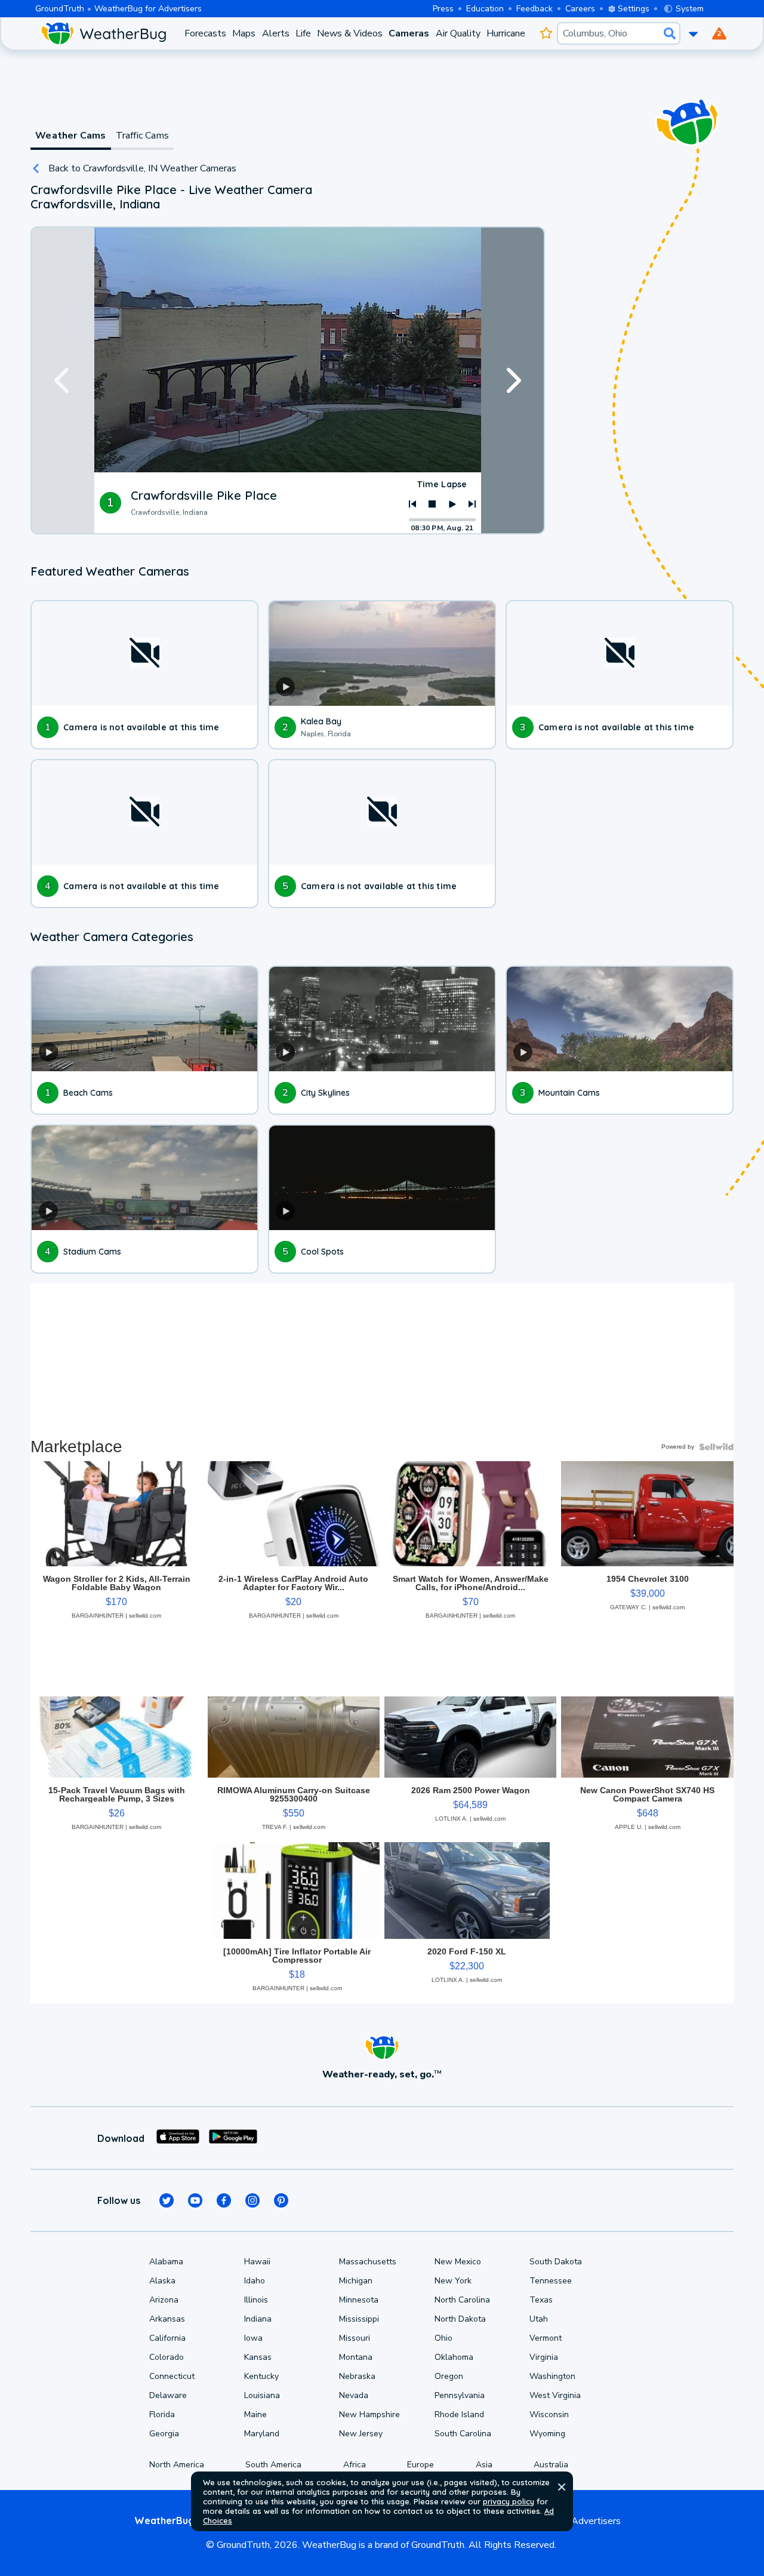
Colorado (167, 2357)
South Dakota (556, 2262)
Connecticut (172, 2376)
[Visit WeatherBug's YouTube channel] (195, 2200)
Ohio (443, 2338)
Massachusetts (368, 2262)
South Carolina (463, 2434)
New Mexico (458, 2262)
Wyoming (547, 2434)
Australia (551, 2465)
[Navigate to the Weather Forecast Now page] (103, 33)
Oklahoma (454, 2357)
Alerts (276, 33)
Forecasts (205, 33)
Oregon (449, 2376)
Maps (244, 33)
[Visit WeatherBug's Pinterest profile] (281, 2200)
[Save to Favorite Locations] (546, 33)
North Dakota (460, 2319)
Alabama (166, 2262)
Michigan (356, 2281)
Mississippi (359, 2319)
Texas (541, 2300)
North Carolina (462, 2300)
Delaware (168, 2395)
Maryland (262, 2434)
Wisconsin (549, 2414)
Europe (420, 2465)
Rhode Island (459, 2414)
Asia (484, 2465)
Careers (580, 9)
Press (443, 9)
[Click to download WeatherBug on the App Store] (178, 2138)
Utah (539, 2319)
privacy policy (509, 2501)
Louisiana (262, 2395)
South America (273, 2465)
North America (177, 2465)
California (167, 2338)
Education (485, 9)
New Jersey (361, 2434)
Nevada (354, 2395)
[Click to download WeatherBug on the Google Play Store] (233, 2138)
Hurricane (506, 33)
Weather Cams (70, 136)
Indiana (258, 2319)
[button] (562, 2487)
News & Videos (350, 33)
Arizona (164, 2300)
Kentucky (261, 2376)
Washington (552, 2376)
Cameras (409, 33)
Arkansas (167, 2319)
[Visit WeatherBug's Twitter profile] (167, 2200)
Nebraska (357, 2376)
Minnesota (359, 2300)
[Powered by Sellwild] (716, 1447)
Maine (255, 2414)
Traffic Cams (142, 136)
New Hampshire (369, 2414)
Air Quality (458, 33)
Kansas (258, 2357)
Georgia (164, 2434)
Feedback (535, 9)
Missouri (355, 2338)
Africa (355, 2465)
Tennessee (551, 2281)
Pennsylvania (460, 2395)
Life (303, 33)
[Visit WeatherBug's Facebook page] (224, 2200)
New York (453, 2281)
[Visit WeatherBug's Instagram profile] (252, 2200)
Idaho (255, 2281)
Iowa (253, 2338)
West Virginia (555, 2395)
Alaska (162, 2281)
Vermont (546, 2338)
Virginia (544, 2357)
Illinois (256, 2300)
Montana (356, 2357)
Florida (162, 2414)
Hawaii (257, 2262)
